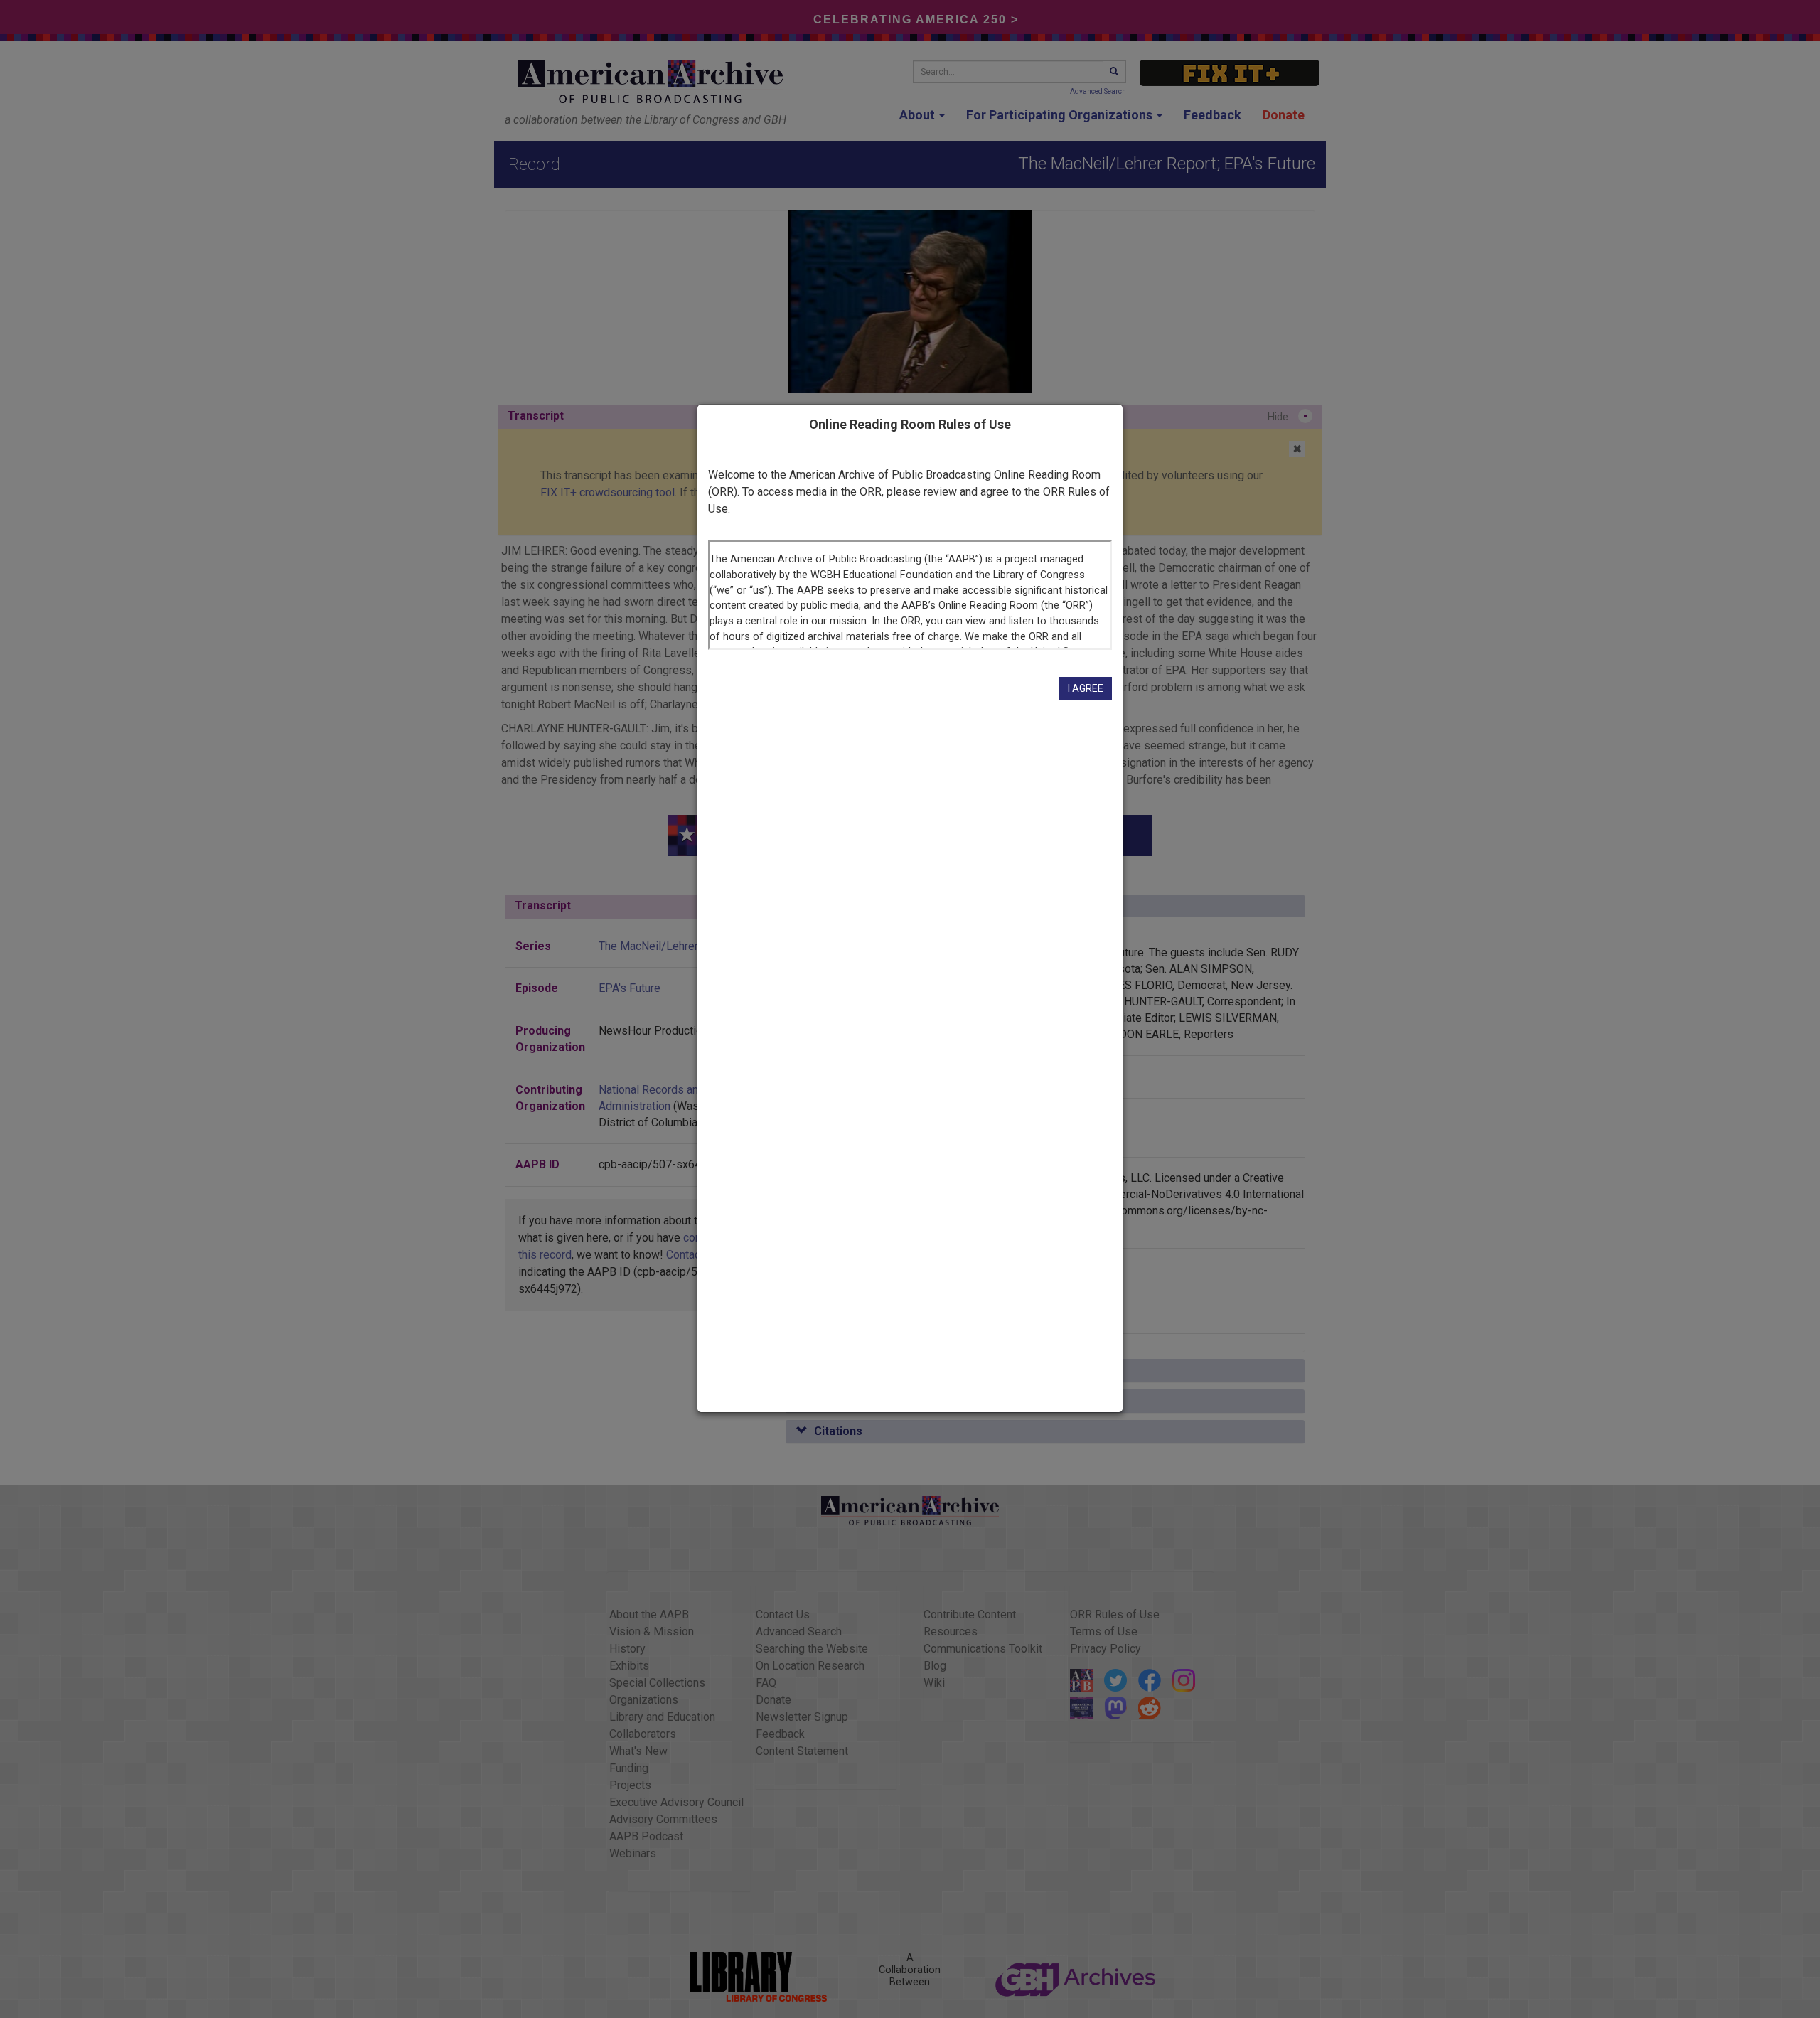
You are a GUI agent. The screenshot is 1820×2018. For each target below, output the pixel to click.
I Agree (1086, 688)
